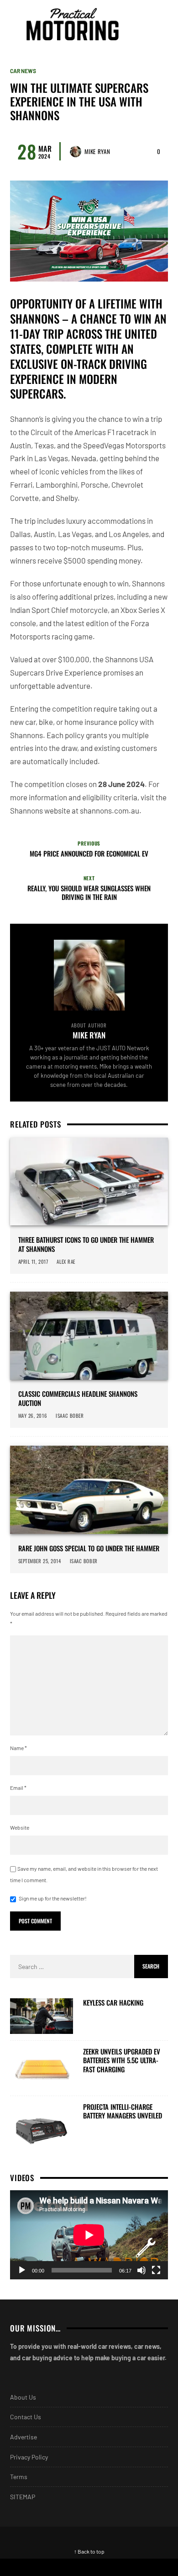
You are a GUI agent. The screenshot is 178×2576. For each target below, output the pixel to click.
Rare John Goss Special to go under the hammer (89, 1549)
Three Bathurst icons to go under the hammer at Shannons (86, 1244)
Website (20, 1827)
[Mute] (141, 2270)
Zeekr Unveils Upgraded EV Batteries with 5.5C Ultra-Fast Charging (122, 2061)
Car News (23, 71)
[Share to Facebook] (44, 2567)
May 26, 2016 (33, 1416)
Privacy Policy (29, 2457)
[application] (89, 2235)
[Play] (22, 2270)
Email (18, 1788)
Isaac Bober (70, 1416)
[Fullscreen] (156, 2270)
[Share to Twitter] (133, 2567)
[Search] (160, 24)
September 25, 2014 (40, 1561)
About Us (23, 2397)
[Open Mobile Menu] (143, 24)
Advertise (24, 2437)
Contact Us (26, 2417)
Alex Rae (66, 1261)
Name (18, 1748)
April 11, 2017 (33, 1261)
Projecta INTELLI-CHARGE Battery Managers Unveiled (123, 2111)
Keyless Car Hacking (113, 2003)
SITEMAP (23, 2497)
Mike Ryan (97, 151)
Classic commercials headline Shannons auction (78, 1398)
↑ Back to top (89, 2551)
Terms (19, 2477)
